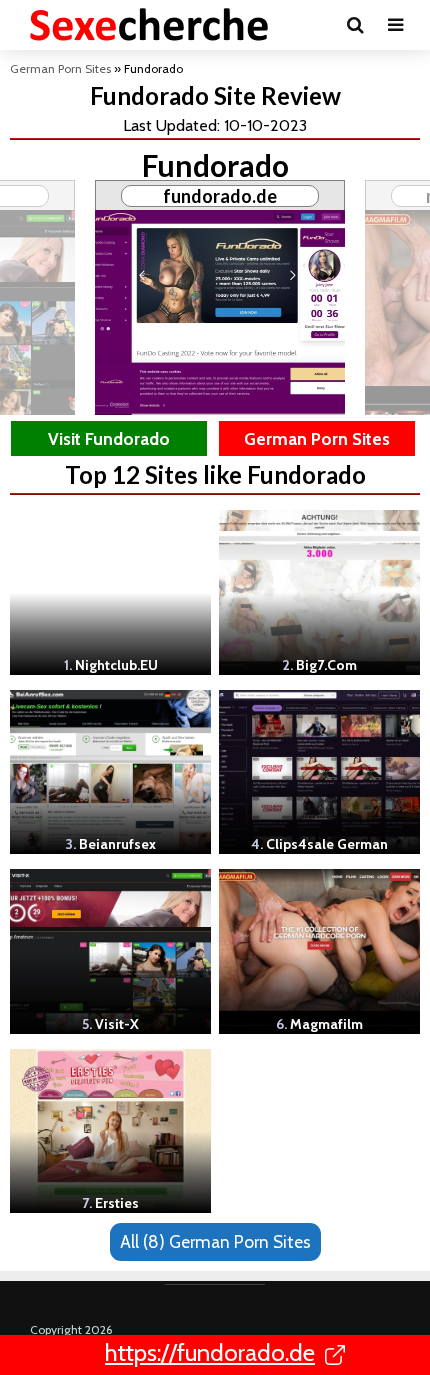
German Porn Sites (60, 68)
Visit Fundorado (109, 438)
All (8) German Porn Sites (215, 1241)
